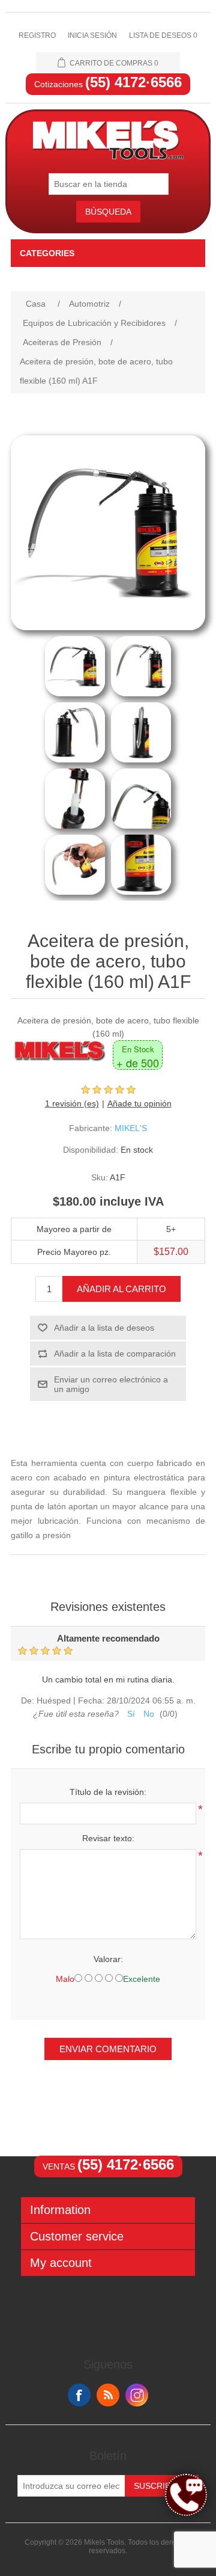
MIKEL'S (131, 1128)
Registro (37, 35)
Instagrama (137, 2395)
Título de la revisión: (108, 1792)
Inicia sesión (92, 35)
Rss (108, 2395)
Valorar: (108, 1959)
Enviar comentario (108, 2049)
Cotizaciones (108, 84)
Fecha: (91, 1701)
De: (28, 1701)
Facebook (79, 2395)
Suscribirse (162, 2486)
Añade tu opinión (139, 1103)
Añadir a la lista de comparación (115, 1354)
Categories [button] (47, 253)
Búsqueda (108, 212)
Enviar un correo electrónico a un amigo (111, 1384)
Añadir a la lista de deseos (104, 1328)
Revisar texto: (108, 1838)
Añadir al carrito (121, 1289)
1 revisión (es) (72, 1103)
